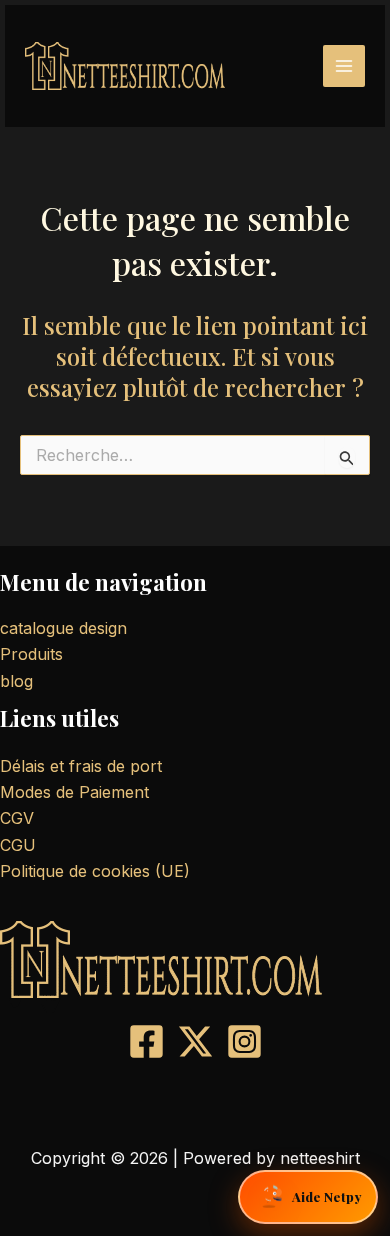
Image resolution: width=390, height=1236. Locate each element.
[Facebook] (146, 1041)
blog (16, 681)
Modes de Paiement (74, 792)
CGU (18, 845)
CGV (17, 818)
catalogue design (63, 628)
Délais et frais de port (81, 766)
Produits (31, 654)
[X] (195, 1041)
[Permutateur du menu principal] (344, 66)
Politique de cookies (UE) (95, 871)
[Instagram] (244, 1041)
